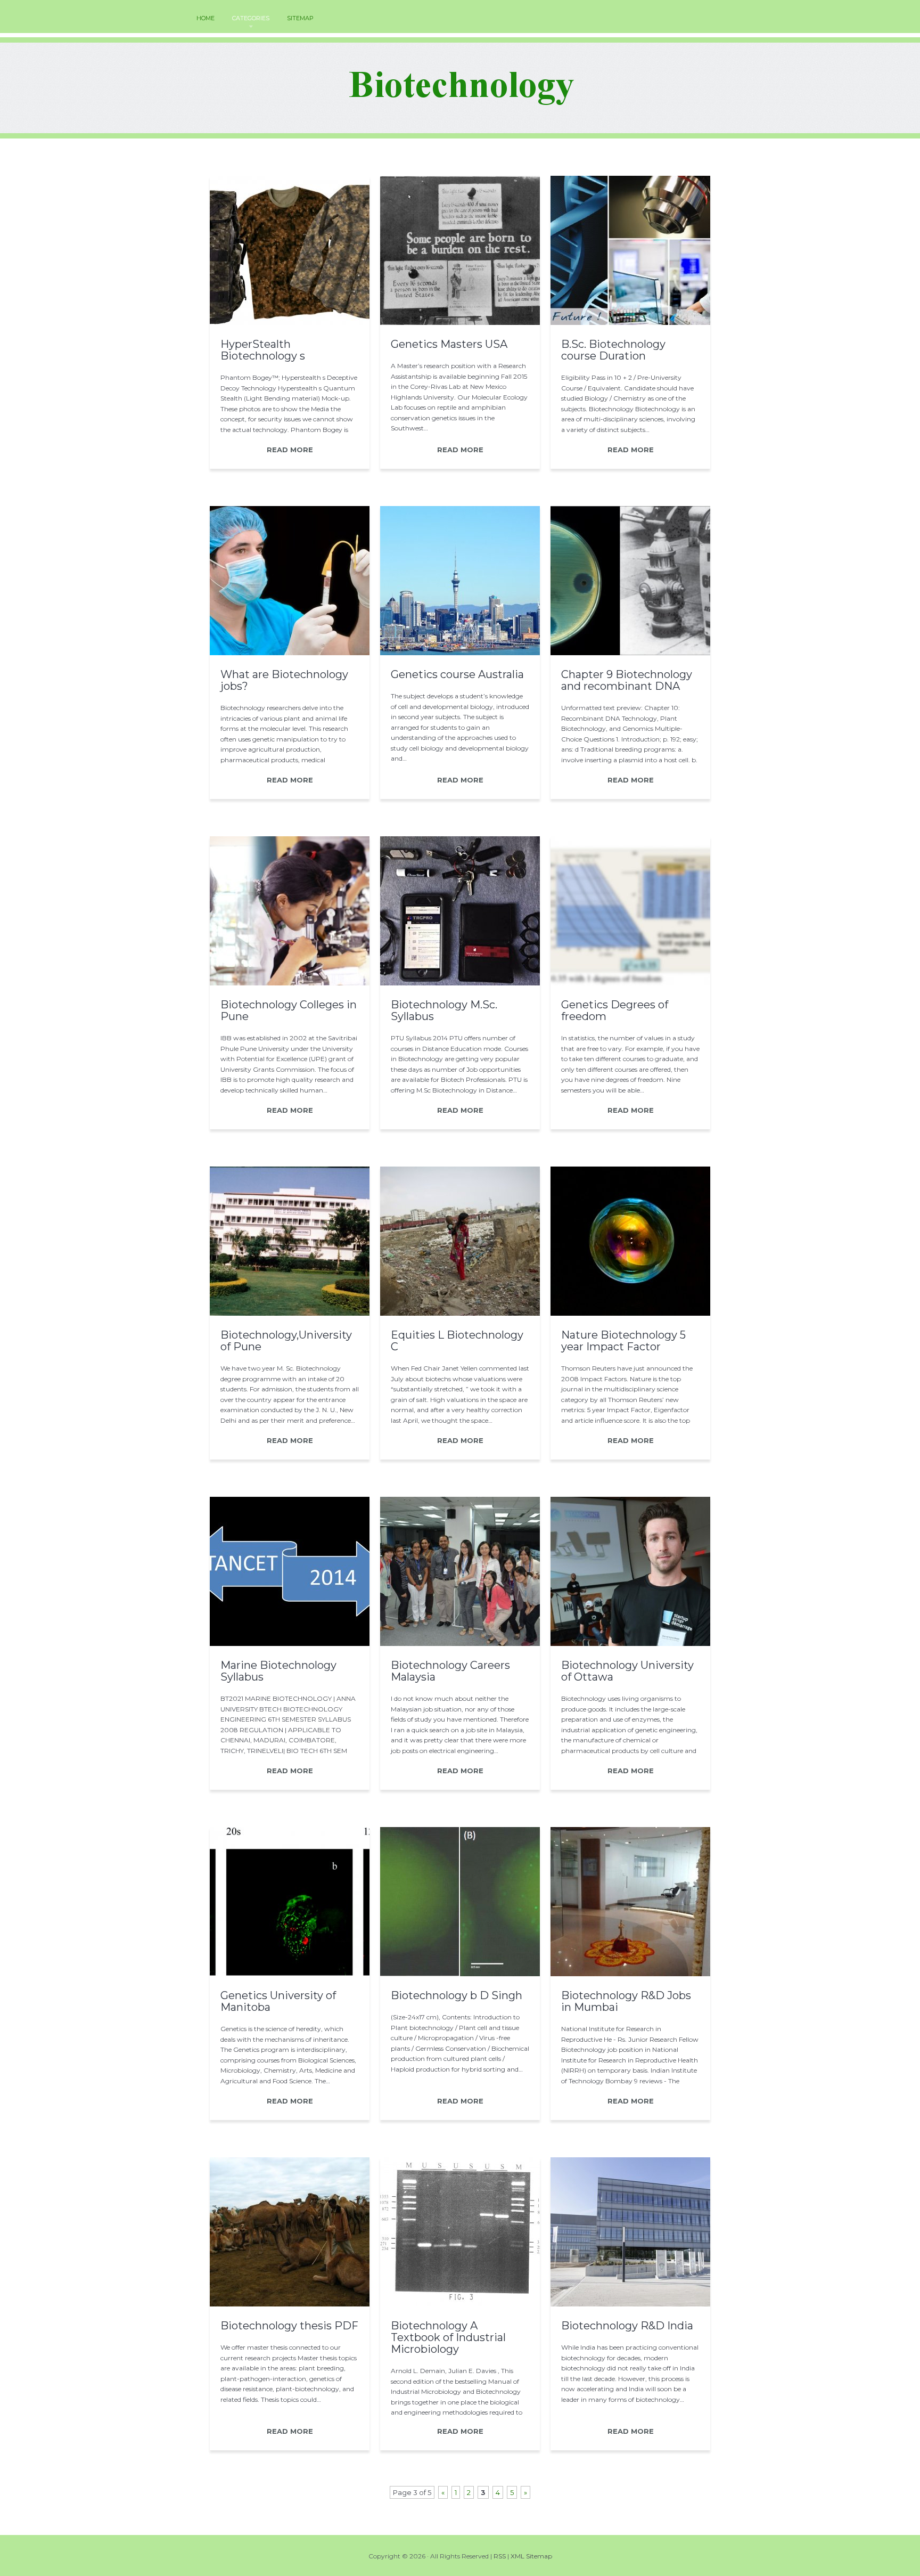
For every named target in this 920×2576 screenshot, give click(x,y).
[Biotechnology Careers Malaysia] (460, 1643)
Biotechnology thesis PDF (289, 2326)
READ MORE (290, 450)
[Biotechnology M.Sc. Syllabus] (460, 983)
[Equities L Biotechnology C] (460, 1313)
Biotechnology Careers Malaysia (450, 1671)
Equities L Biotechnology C (457, 1341)
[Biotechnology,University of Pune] (290, 1313)
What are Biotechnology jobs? (284, 680)
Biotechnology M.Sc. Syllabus (444, 1010)
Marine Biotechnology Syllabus (278, 1671)
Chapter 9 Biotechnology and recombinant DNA (627, 680)
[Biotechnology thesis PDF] (290, 2304)
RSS (500, 2556)
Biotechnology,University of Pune (286, 1341)
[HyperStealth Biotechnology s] (290, 322)
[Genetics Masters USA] (460, 322)
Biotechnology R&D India (627, 2326)
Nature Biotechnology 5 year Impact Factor (623, 1341)
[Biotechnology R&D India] (630, 2304)
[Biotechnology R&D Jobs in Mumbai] (630, 1974)
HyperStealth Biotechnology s (263, 350)
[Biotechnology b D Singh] (460, 1974)
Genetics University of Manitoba (278, 2001)
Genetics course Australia (457, 674)
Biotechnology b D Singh (457, 1995)
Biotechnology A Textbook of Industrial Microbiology (448, 2337)
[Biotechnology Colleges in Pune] (290, 983)
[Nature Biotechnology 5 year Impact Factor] (630, 1313)
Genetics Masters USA (449, 344)
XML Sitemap (531, 2556)
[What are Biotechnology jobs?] (290, 653)
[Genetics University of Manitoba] (290, 1974)
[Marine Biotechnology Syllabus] (290, 1643)
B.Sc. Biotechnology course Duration (613, 350)
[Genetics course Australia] (460, 653)
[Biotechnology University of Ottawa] (630, 1643)
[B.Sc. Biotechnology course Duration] (630, 322)
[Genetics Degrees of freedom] (630, 983)
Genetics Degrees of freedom (615, 1010)
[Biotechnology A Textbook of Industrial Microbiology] (460, 2304)
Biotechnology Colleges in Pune (289, 1010)
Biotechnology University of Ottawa (627, 1671)
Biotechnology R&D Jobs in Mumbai (626, 2001)
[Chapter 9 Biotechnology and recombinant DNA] (630, 653)
